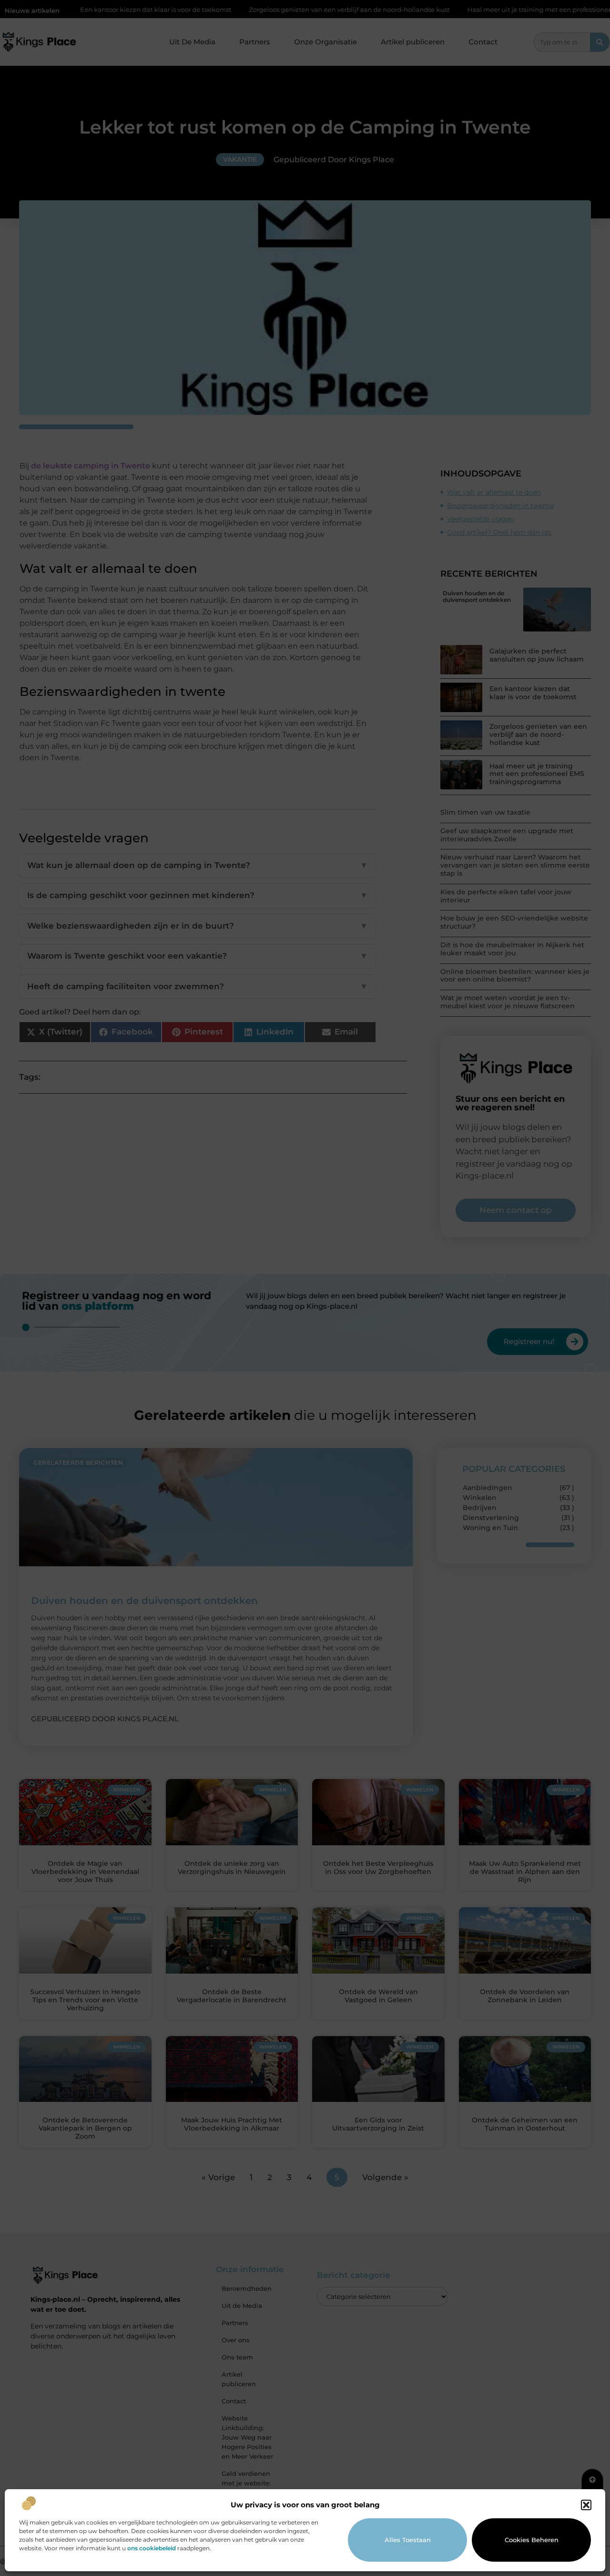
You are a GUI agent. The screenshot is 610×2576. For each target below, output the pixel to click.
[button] (586, 2505)
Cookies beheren (532, 2540)
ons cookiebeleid (152, 2548)
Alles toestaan (408, 2540)
